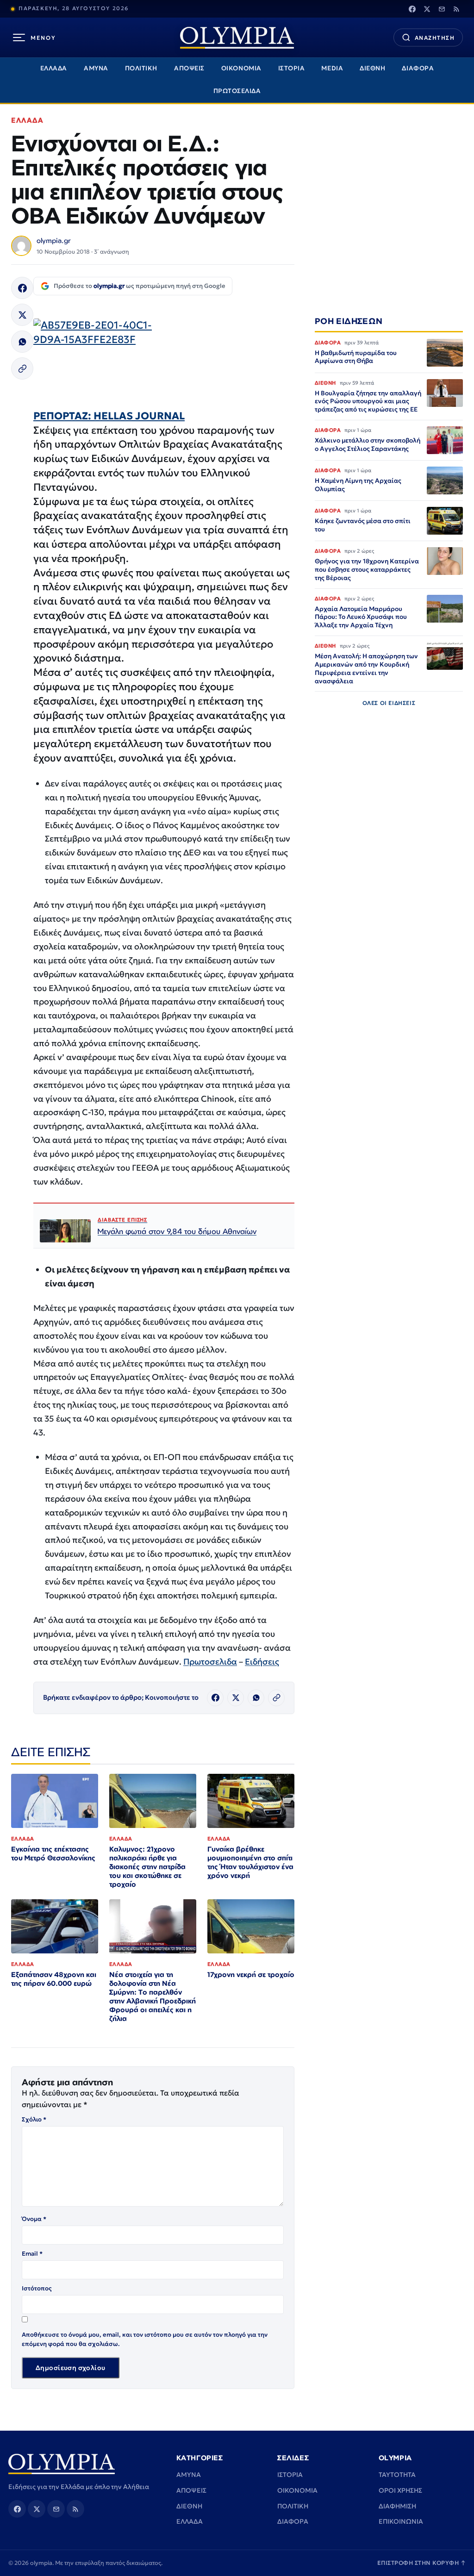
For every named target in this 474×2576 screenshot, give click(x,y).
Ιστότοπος (37, 2288)
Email (32, 2254)
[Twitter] (427, 9)
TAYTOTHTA (397, 2475)
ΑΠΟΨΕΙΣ (189, 68)
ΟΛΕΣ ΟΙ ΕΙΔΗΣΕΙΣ (389, 703)
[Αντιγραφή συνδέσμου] (22, 368)
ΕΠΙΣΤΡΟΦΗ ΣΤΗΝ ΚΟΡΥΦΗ (422, 2563)
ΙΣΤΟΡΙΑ (292, 68)
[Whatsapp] (22, 342)
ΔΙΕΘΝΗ (372, 68)
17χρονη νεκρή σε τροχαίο (251, 1974)
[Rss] (456, 9)
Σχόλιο (34, 2119)
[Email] (442, 9)
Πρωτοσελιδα (210, 1662)
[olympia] (237, 38)
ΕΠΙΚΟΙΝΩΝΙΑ (401, 2521)
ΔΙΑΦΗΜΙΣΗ (397, 2506)
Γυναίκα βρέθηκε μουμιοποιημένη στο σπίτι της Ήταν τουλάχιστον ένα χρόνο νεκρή (250, 1862)
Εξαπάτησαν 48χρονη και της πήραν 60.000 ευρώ (54, 1979)
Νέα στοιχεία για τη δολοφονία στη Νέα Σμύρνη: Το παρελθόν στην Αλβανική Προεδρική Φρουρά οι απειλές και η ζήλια (153, 1996)
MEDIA (332, 68)
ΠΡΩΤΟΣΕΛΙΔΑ (237, 91)
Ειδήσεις (262, 1662)
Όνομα (34, 2219)
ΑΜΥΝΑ (96, 68)
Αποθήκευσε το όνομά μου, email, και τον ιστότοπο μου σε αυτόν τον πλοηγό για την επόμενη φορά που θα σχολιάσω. (145, 2339)
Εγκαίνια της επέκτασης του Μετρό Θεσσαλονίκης (53, 1853)
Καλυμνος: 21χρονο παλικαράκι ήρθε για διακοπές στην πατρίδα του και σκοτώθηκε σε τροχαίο (147, 1867)
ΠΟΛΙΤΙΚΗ (141, 68)
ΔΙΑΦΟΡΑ (418, 68)
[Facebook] (412, 9)
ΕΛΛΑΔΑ (54, 68)
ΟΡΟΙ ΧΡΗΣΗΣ (400, 2490)
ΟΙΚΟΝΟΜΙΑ (241, 68)
